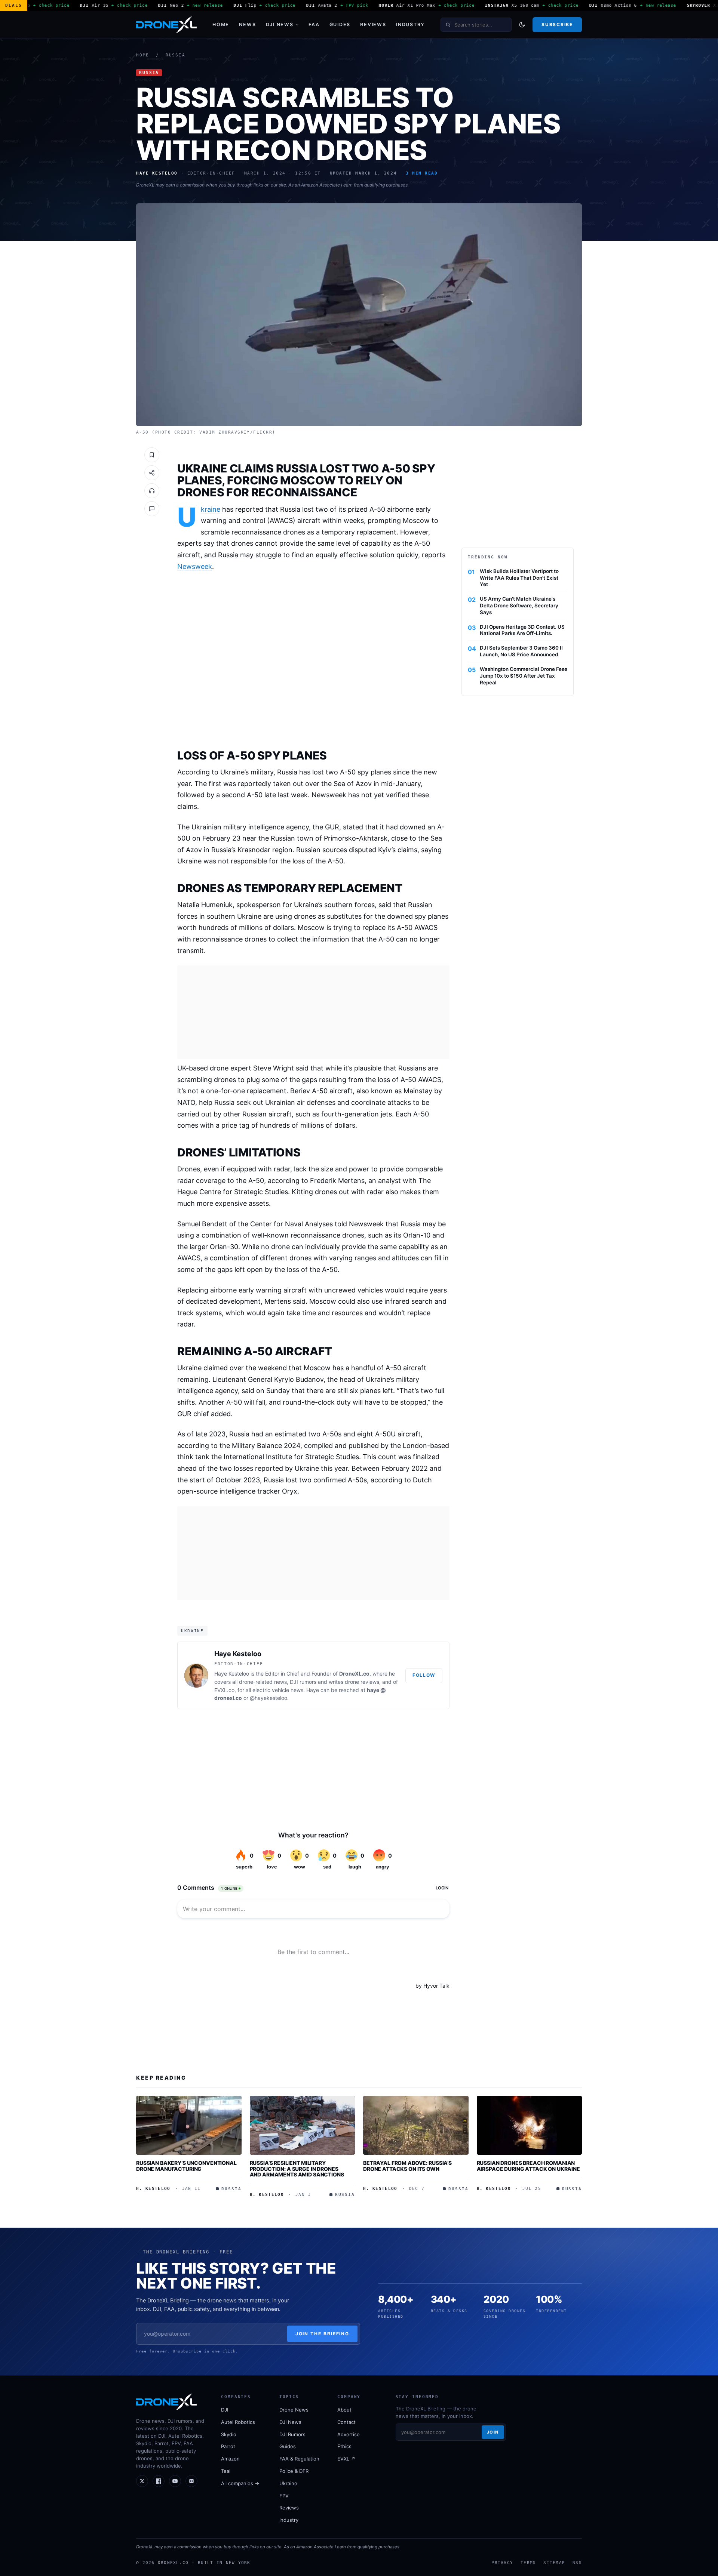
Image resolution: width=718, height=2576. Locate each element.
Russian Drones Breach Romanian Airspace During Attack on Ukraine (528, 2166)
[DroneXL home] (166, 25)
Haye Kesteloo (238, 1654)
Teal (226, 2471)
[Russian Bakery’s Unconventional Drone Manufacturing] (189, 2125)
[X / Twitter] (142, 2481)
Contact (346, 2422)
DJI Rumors (292, 2434)
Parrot (228, 2446)
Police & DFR (294, 2471)
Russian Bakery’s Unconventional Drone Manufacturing (186, 2166)
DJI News (280, 24)
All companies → (240, 2483)
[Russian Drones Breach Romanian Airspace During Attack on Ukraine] (530, 2125)
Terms (528, 2563)
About (344, 2410)
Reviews (373, 24)
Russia (176, 55)
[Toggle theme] (522, 25)
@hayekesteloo (269, 1698)
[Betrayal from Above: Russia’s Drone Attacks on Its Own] (416, 2125)
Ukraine (211, 509)
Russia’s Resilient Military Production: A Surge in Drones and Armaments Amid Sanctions (297, 2169)
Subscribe (557, 24)
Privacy (502, 2563)
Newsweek (195, 566)
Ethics (344, 2446)
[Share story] (152, 473)
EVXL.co (224, 1690)
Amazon (230, 2459)
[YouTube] (175, 2481)
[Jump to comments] (152, 509)
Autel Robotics (238, 2422)
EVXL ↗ (346, 2459)
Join (493, 2432)
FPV (284, 2496)
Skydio (229, 2434)
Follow (424, 1675)
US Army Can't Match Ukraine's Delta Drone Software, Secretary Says (519, 606)
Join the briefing (323, 2334)
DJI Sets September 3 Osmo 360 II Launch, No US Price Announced (521, 651)
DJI (225, 2410)
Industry (410, 24)
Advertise (349, 2434)
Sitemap (554, 2563)
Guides (340, 24)
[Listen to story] (152, 491)
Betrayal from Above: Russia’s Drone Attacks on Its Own (407, 2166)
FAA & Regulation (299, 2459)
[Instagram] (191, 2481)
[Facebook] (159, 2481)
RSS (577, 2563)
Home (221, 24)
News (247, 24)
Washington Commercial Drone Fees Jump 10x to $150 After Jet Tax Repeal (524, 676)
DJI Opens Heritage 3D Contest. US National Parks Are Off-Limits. (522, 630)
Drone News (294, 2410)
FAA (314, 24)
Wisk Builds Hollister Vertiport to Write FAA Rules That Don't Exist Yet (519, 578)
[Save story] (152, 455)
